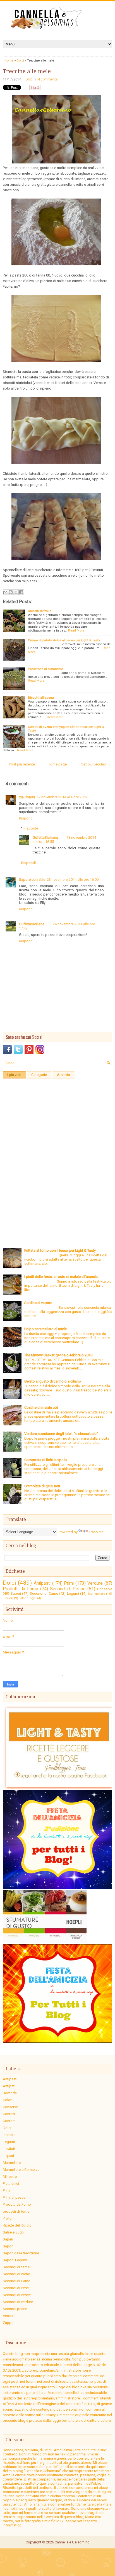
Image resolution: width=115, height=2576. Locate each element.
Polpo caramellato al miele (45, 1329)
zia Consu (27, 797)
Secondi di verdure (18, 2302)
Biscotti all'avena (41, 698)
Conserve (105, 1589)
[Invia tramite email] (5, 592)
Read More (76, 630)
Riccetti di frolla (40, 611)
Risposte (31, 828)
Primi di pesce (14, 2197)
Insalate (9, 2135)
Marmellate (96, 1594)
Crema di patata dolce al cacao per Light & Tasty (64, 640)
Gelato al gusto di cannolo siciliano (53, 1381)
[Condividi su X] (16, 592)
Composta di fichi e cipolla (46, 1460)
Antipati (9, 2086)
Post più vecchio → (95, 764)
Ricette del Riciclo (17, 2225)
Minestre (10, 2177)
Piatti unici (11, 2184)
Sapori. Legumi (15, 2260)
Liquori (8, 1598)
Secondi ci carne (16, 2267)
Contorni (10, 2121)
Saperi (16, 1593)
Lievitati (9, 2149)
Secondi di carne (16, 2274)
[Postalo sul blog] (11, 592)
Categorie (39, 1075)
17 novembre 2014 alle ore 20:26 (62, 797)
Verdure (95, 1583)
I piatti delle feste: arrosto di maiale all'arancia (61, 1277)
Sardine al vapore (38, 1303)
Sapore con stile (32, 880)
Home (9, 60)
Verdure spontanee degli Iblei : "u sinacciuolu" (61, 1434)
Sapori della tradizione (21, 2253)
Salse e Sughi (28, 1598)
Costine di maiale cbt (41, 1407)
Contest (9, 2114)
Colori (8, 2100)
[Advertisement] (57, 1139)
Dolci (20, 60)
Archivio (64, 1075)
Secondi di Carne (44, 1593)
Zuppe (8, 2323)
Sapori (8, 2246)
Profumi (9, 2218)
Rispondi (26, 818)
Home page (57, 764)
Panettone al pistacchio (45, 669)
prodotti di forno (16, 2211)
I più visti (14, 1075)
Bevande (10, 2093)
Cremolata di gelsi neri (42, 1486)
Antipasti (42, 1583)
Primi (69, 1583)
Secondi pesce (15, 2309)
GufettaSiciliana (45, 837)
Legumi (73, 1593)
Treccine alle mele (27, 71)
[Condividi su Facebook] (21, 592)
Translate (96, 1532)
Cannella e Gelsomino (72, 2542)
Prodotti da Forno (21, 1589)
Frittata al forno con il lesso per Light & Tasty (60, 1250)
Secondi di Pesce (68, 1589)
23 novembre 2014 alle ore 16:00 (73, 880)
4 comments (48, 79)
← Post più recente (20, 764)
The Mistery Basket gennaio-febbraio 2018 (58, 1355)
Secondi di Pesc (16, 2288)
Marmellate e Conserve (21, 2170)
